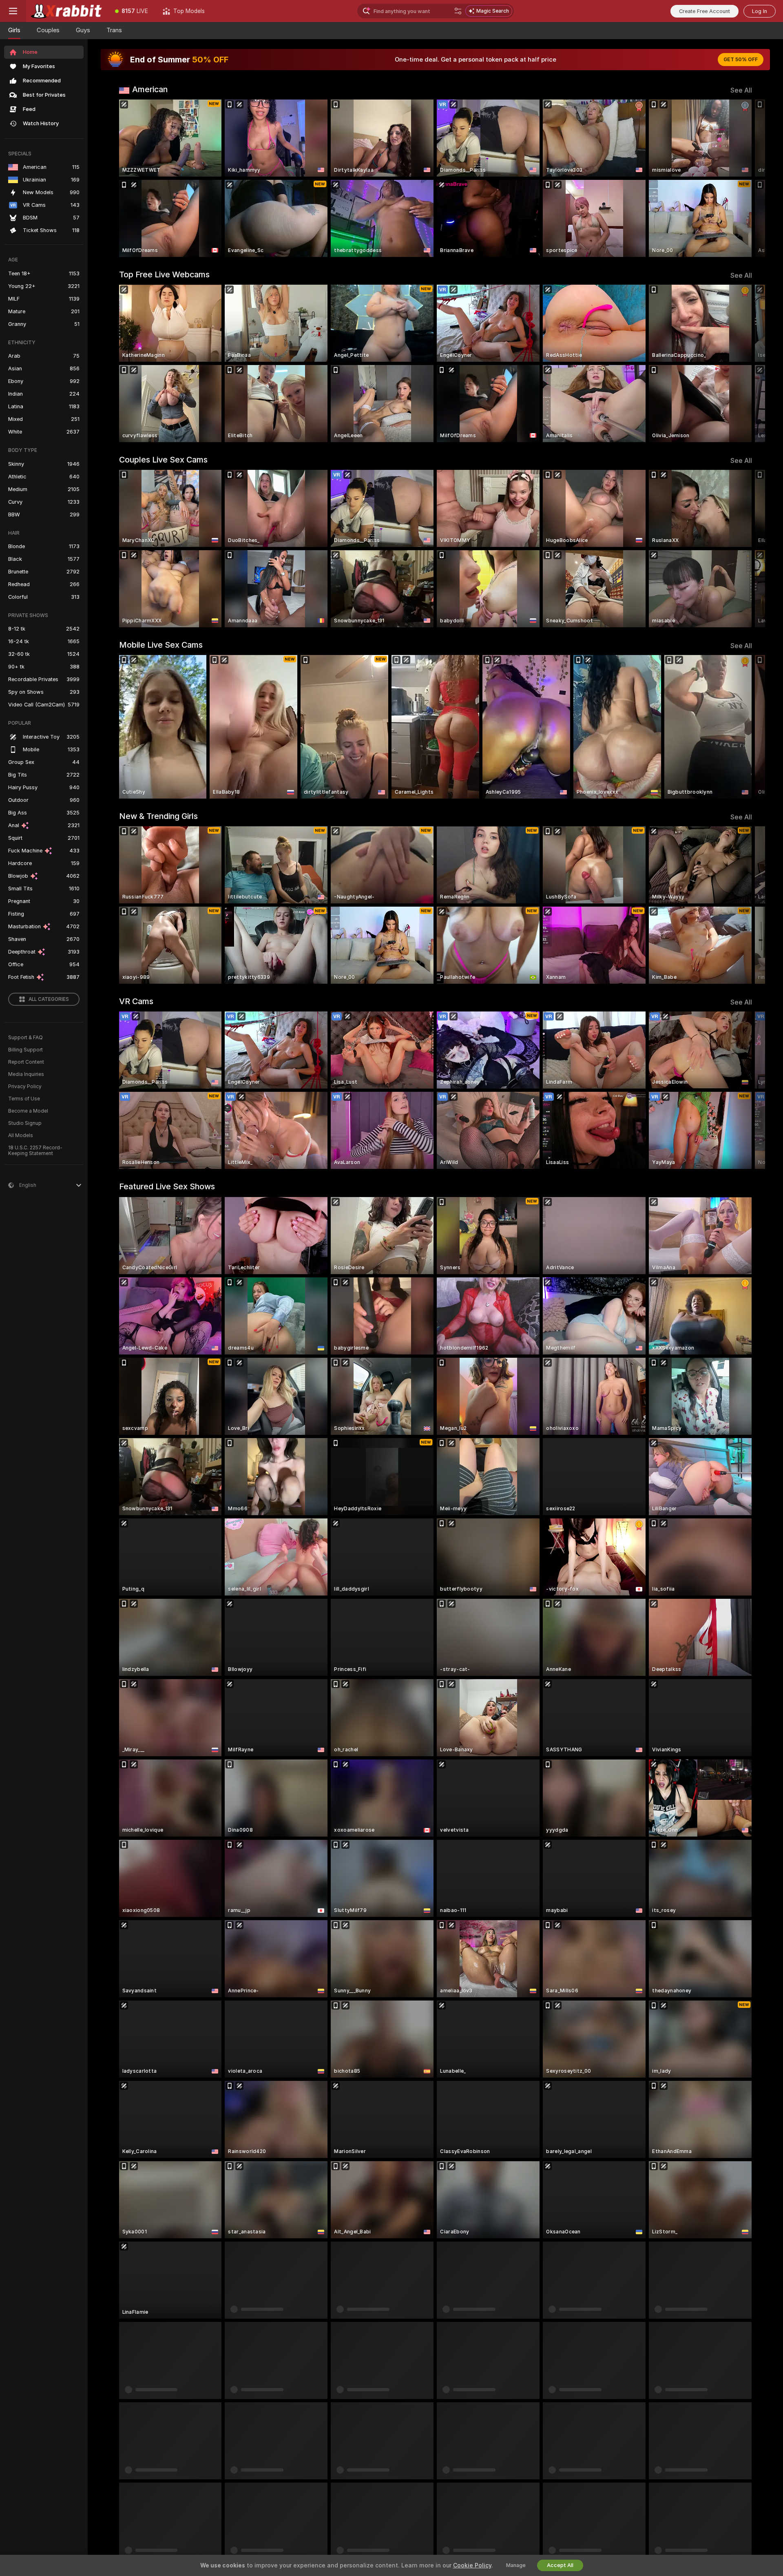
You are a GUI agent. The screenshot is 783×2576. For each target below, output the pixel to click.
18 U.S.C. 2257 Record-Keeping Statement (35, 1151)
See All (741, 90)
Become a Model (28, 1111)
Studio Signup (25, 1123)
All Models (21, 1135)
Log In (760, 11)
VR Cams (136, 1001)
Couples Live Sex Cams (163, 460)
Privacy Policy (25, 1087)
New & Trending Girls (158, 816)
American (150, 89)
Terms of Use (24, 1099)
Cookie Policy (472, 2565)
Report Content (26, 1062)
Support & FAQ (25, 1038)
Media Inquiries (26, 1074)
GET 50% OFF (741, 60)
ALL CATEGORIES (49, 999)
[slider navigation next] (745, 178)
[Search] (458, 11)
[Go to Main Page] (67, 11)
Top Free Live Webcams (164, 274)
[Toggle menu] (13, 11)
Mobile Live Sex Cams (161, 645)
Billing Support (25, 1050)
